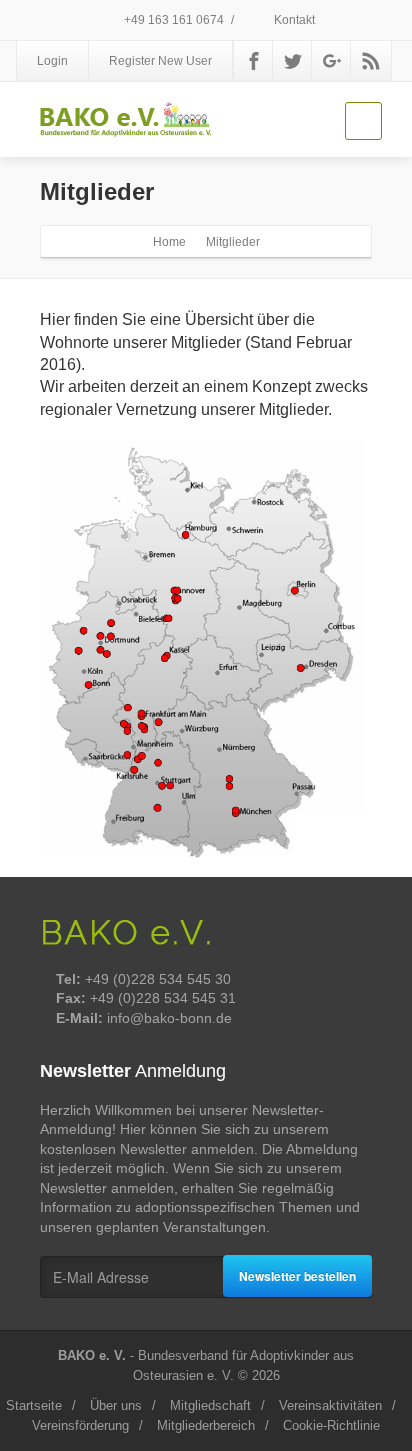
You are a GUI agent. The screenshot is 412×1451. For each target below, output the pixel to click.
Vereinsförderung (80, 1425)
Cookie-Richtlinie (331, 1425)
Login (52, 61)
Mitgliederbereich (206, 1425)
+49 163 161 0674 (172, 20)
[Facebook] (254, 61)
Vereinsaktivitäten (330, 1405)
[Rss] (371, 61)
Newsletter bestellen (297, 1276)
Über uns (116, 1405)
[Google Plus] (332, 61)
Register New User (160, 61)
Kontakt (293, 20)
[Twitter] (293, 61)
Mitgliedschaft (210, 1405)
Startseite (34, 1405)
